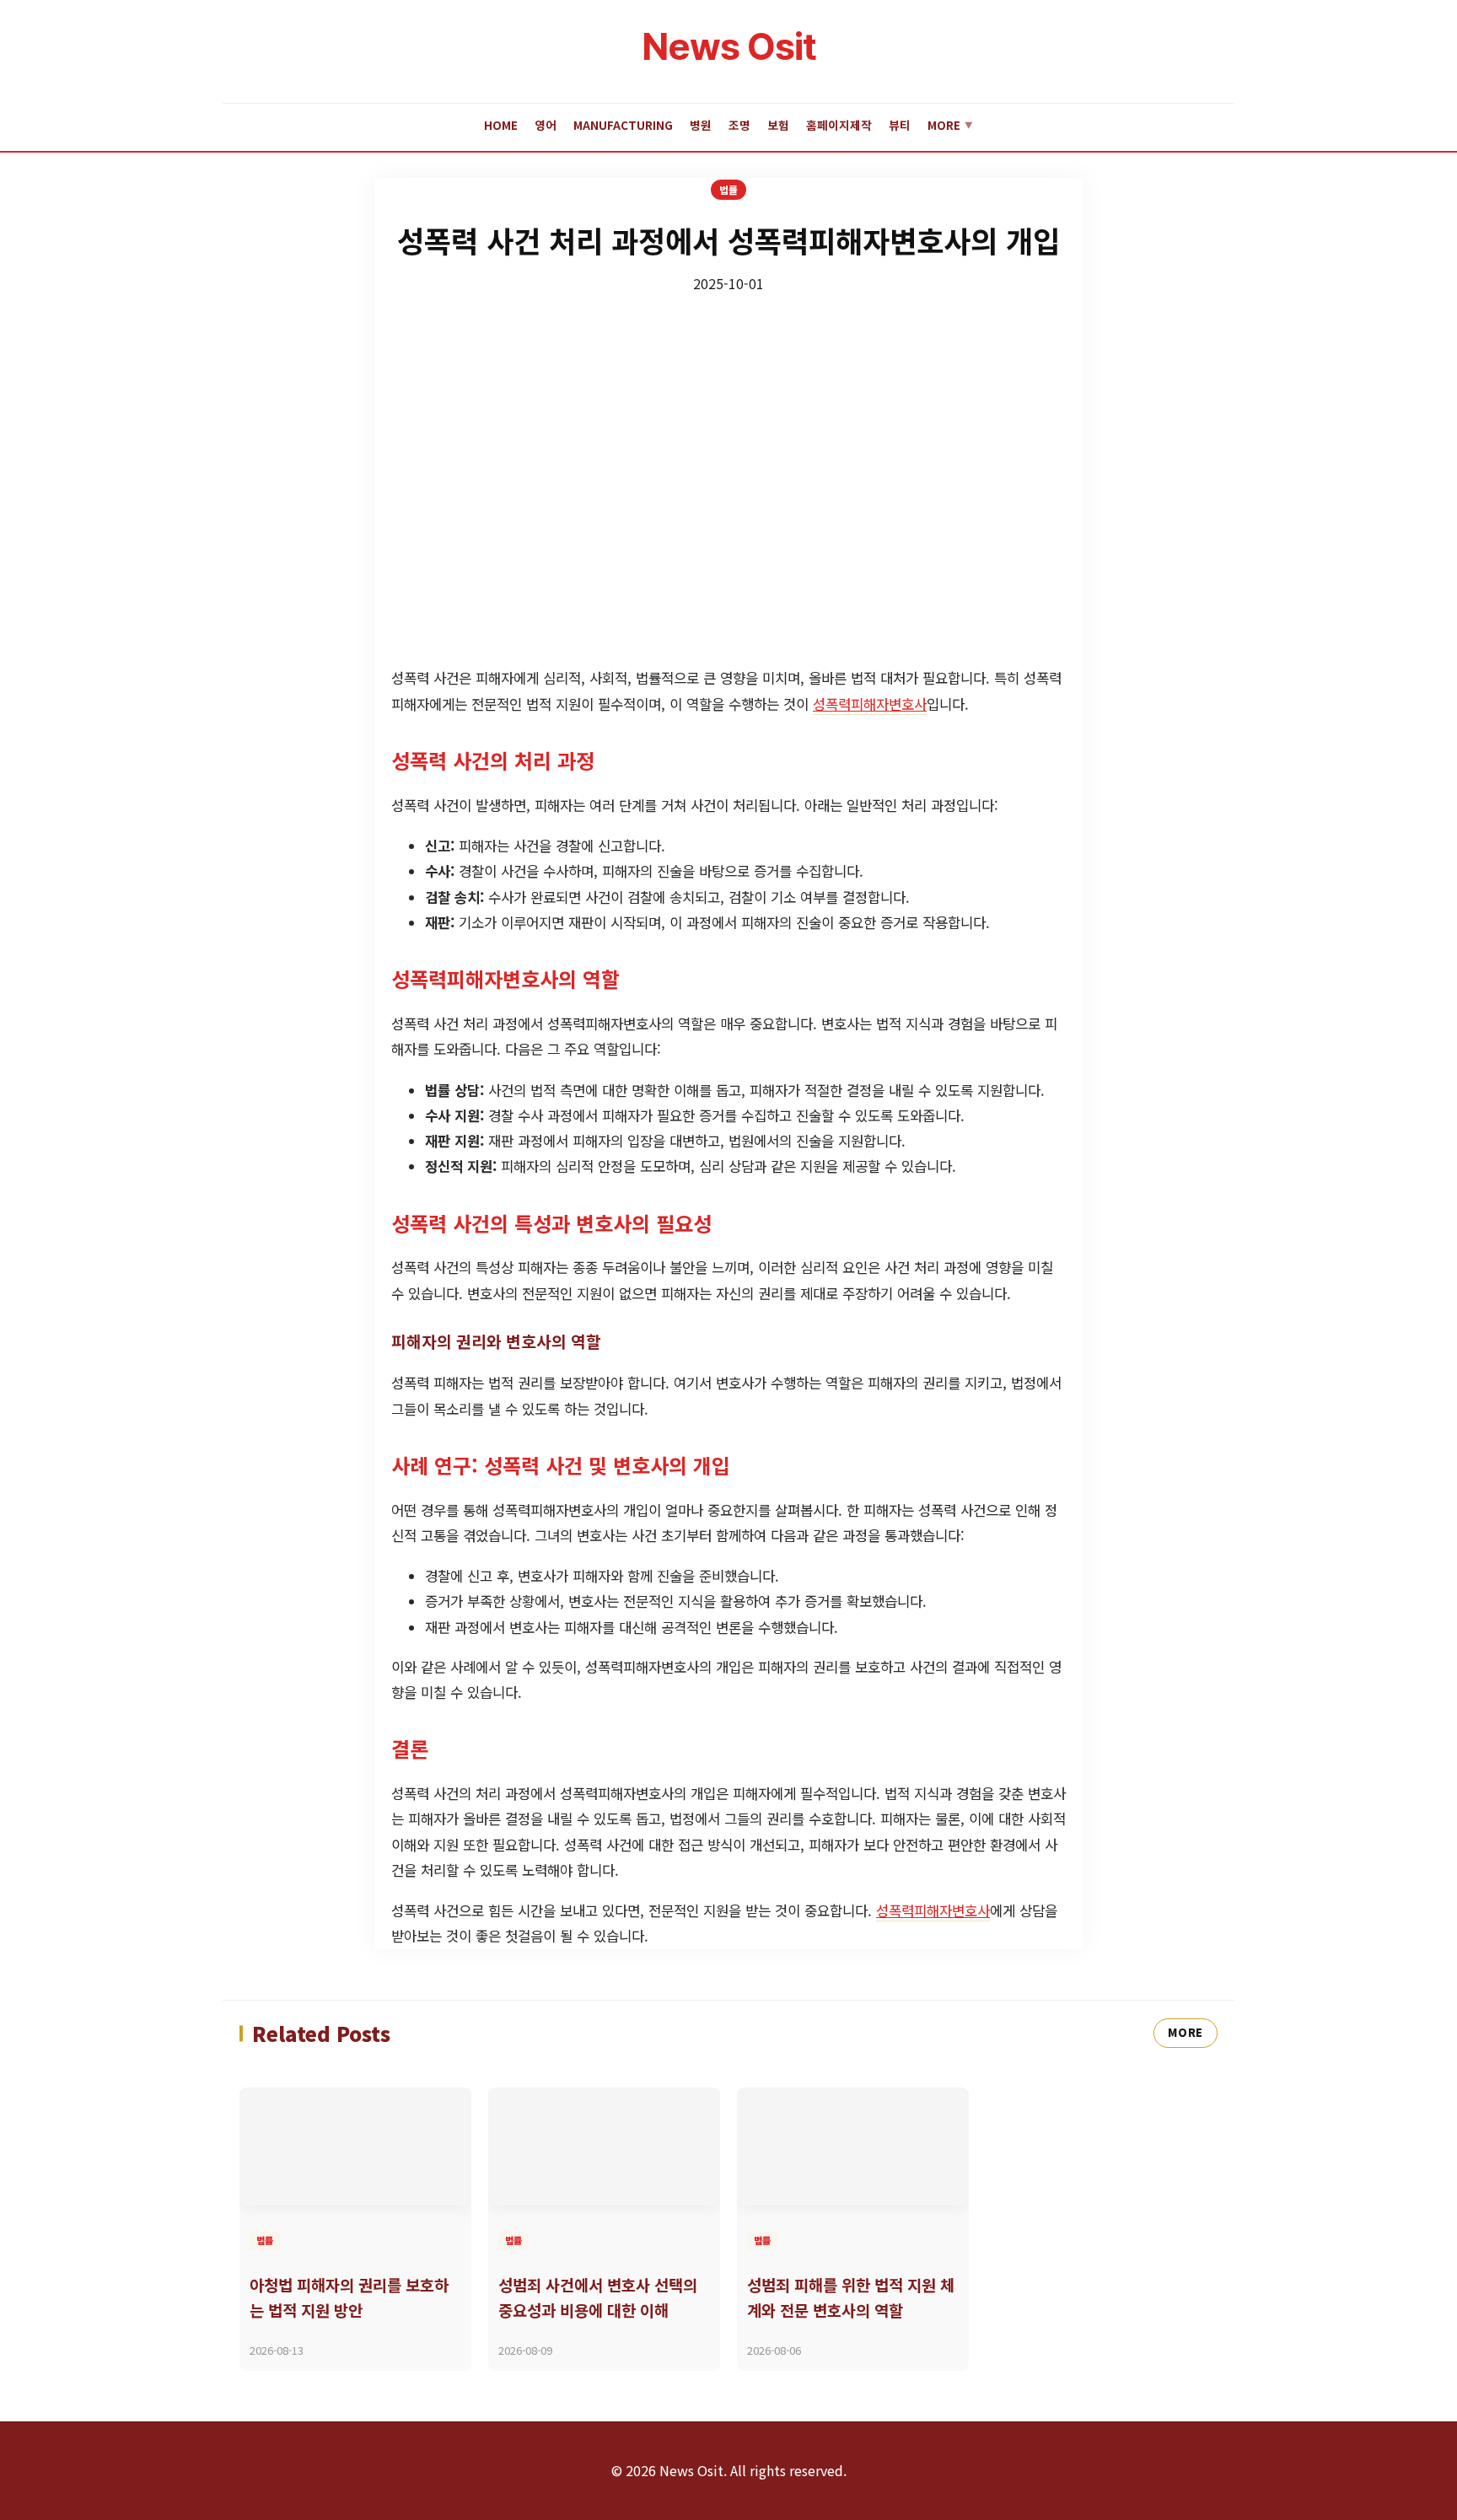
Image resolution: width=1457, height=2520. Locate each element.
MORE (1185, 2032)
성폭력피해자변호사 (870, 704)
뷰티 (900, 125)
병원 (701, 125)
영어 (546, 125)
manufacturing (623, 125)
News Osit (729, 46)
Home (501, 125)
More (950, 125)
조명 (739, 125)
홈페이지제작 (839, 125)
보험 (778, 125)
